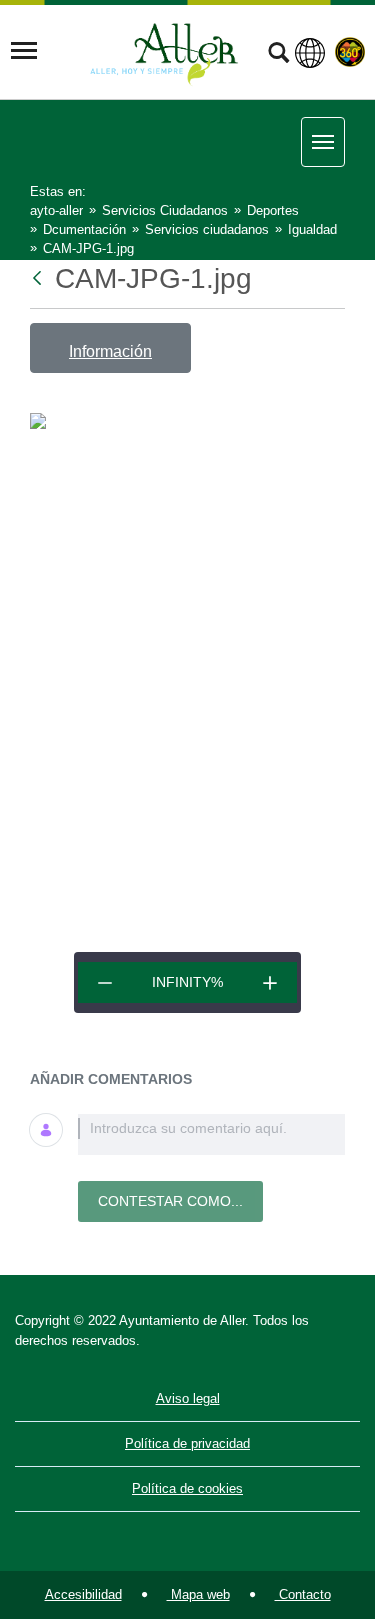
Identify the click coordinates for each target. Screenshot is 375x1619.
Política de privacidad (187, 1443)
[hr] (105, 982)
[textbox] (211, 1134)
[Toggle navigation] (24, 51)
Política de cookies (187, 1488)
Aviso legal (188, 1398)
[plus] (270, 982)
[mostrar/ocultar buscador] (278, 55)
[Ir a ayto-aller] (164, 51)
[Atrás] (39, 278)
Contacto (303, 1594)
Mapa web (198, 1594)
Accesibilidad (83, 1594)
